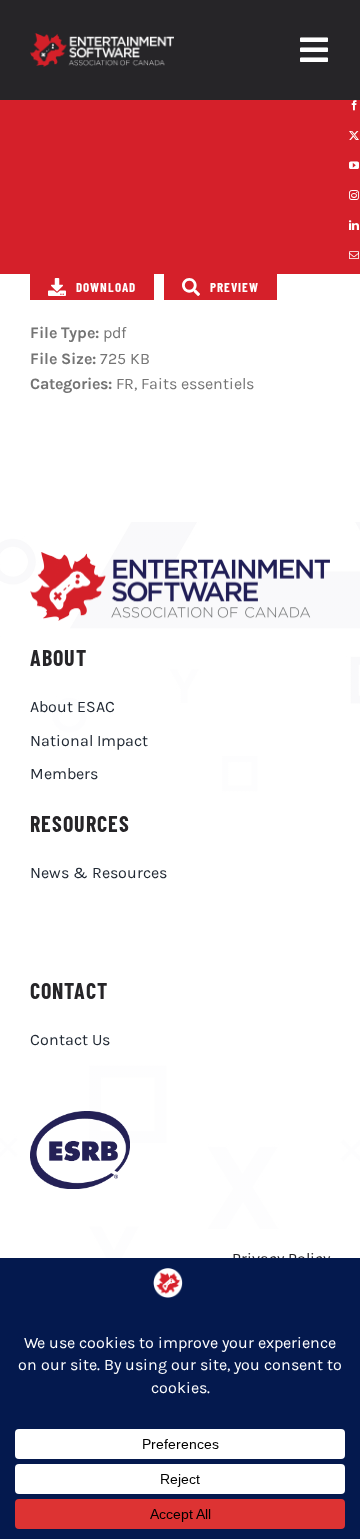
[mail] (354, 255)
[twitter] (354, 135)
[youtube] (354, 165)
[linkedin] (354, 225)
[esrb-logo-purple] (80, 1118)
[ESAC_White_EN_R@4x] (102, 40)
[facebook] (354, 105)
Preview (234, 287)
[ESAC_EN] (180, 559)
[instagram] (354, 195)
